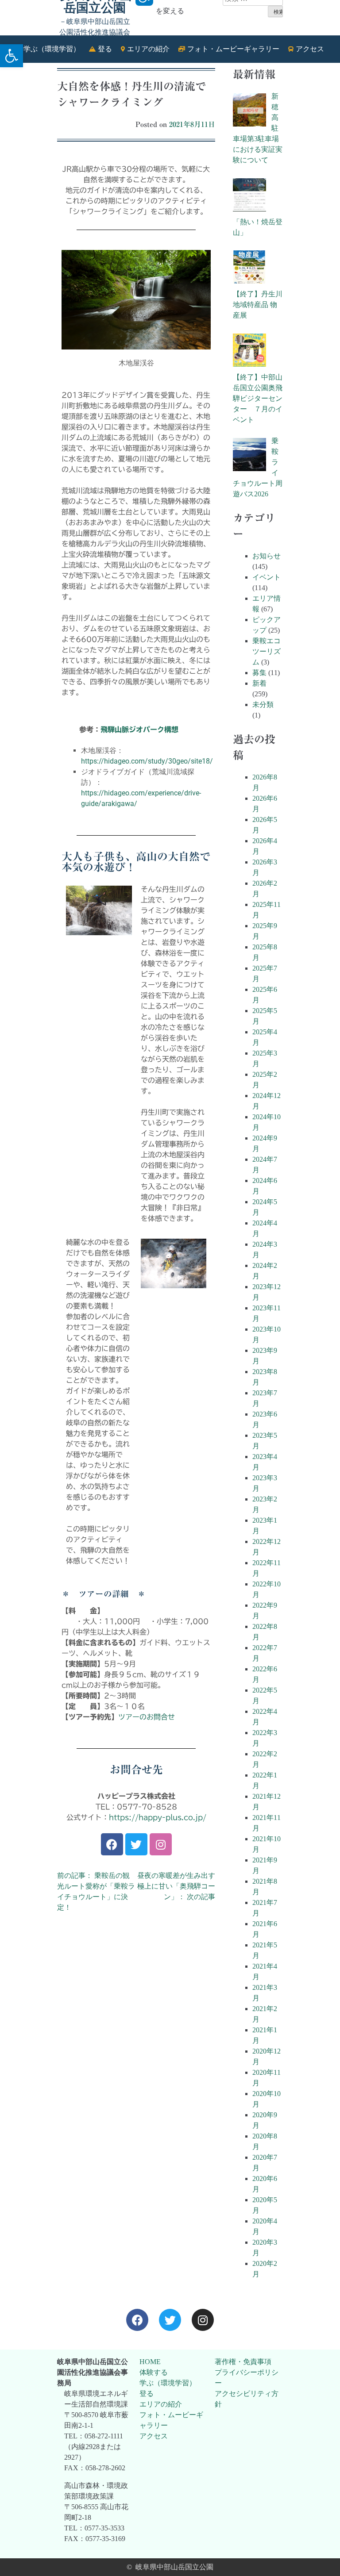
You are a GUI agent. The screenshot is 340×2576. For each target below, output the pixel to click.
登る (147, 2394)
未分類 (263, 704)
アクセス (154, 2436)
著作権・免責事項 (243, 2362)
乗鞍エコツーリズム (267, 651)
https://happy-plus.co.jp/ (158, 1817)
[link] (137, 2320)
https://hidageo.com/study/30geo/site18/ (147, 761)
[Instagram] (161, 1844)
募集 (259, 673)
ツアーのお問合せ (147, 1717)
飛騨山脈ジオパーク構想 (139, 729)
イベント (267, 577)
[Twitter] (136, 1844)
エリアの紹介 (161, 2404)
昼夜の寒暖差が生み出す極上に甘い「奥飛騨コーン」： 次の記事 (176, 1886)
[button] (12, 56)
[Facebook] (112, 1844)
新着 (259, 683)
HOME (150, 2362)
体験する (154, 2372)
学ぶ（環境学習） (168, 2383)
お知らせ (267, 556)
